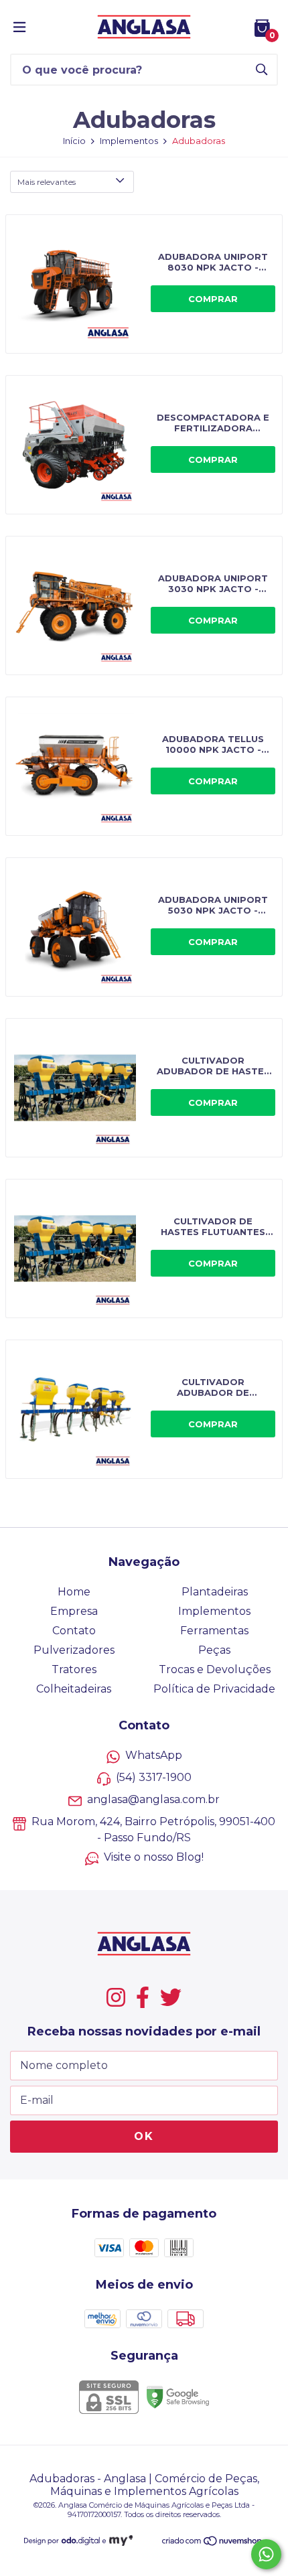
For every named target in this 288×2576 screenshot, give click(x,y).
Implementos (129, 141)
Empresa (74, 1611)
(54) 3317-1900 (154, 1777)
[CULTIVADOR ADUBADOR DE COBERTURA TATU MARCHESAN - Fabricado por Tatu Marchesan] (144, 1409)
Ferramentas (214, 1631)
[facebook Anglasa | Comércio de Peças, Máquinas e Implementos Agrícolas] (143, 1997)
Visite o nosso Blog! (154, 1857)
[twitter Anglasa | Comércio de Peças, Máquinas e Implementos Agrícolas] (171, 1997)
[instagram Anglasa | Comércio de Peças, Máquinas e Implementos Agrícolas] (116, 1997)
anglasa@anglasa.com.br (153, 1799)
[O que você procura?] (262, 69)
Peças (214, 1650)
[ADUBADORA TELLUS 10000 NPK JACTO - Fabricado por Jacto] (144, 766)
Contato (74, 1631)
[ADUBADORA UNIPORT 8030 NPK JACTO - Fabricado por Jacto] (144, 284)
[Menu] (19, 27)
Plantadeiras (215, 1592)
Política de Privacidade (214, 1689)
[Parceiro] (121, 2542)
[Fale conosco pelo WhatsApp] (266, 2554)
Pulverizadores (74, 1650)
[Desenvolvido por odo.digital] (66, 2542)
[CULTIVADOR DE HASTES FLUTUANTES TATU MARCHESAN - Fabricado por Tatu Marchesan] (144, 1248)
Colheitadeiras (74, 1689)
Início (74, 141)
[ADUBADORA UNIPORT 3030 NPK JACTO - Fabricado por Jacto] (144, 605)
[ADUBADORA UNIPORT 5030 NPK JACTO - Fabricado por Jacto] (144, 927)
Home (74, 1592)
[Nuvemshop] (213, 2543)
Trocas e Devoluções (215, 1669)
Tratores (74, 1669)
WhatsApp (154, 1755)
